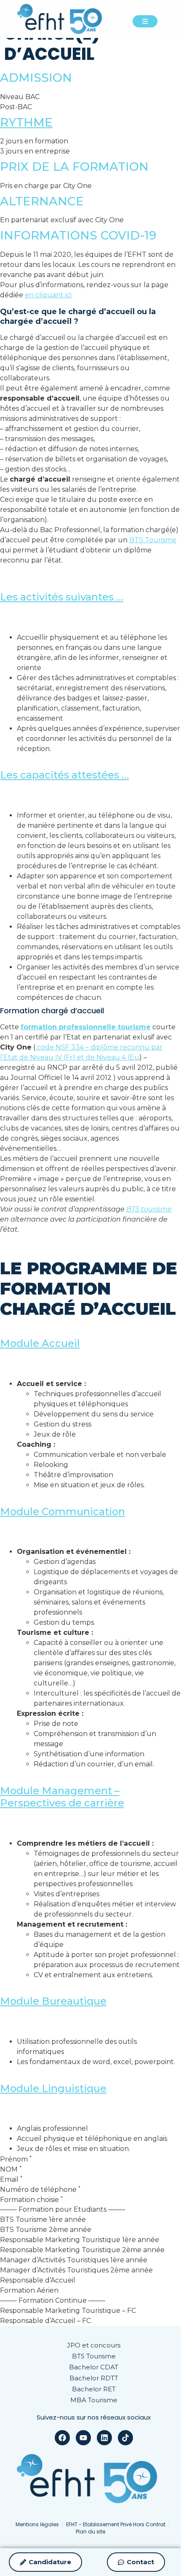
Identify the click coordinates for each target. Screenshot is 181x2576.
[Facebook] (62, 2438)
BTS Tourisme (153, 540)
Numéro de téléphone (40, 2190)
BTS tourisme (149, 1209)
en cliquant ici (48, 295)
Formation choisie (31, 2200)
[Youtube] (83, 2438)
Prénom (16, 2159)
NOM (11, 2170)
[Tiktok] (125, 2438)
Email (11, 2180)
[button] (90, 591)
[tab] (90, 597)
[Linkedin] (104, 2438)
